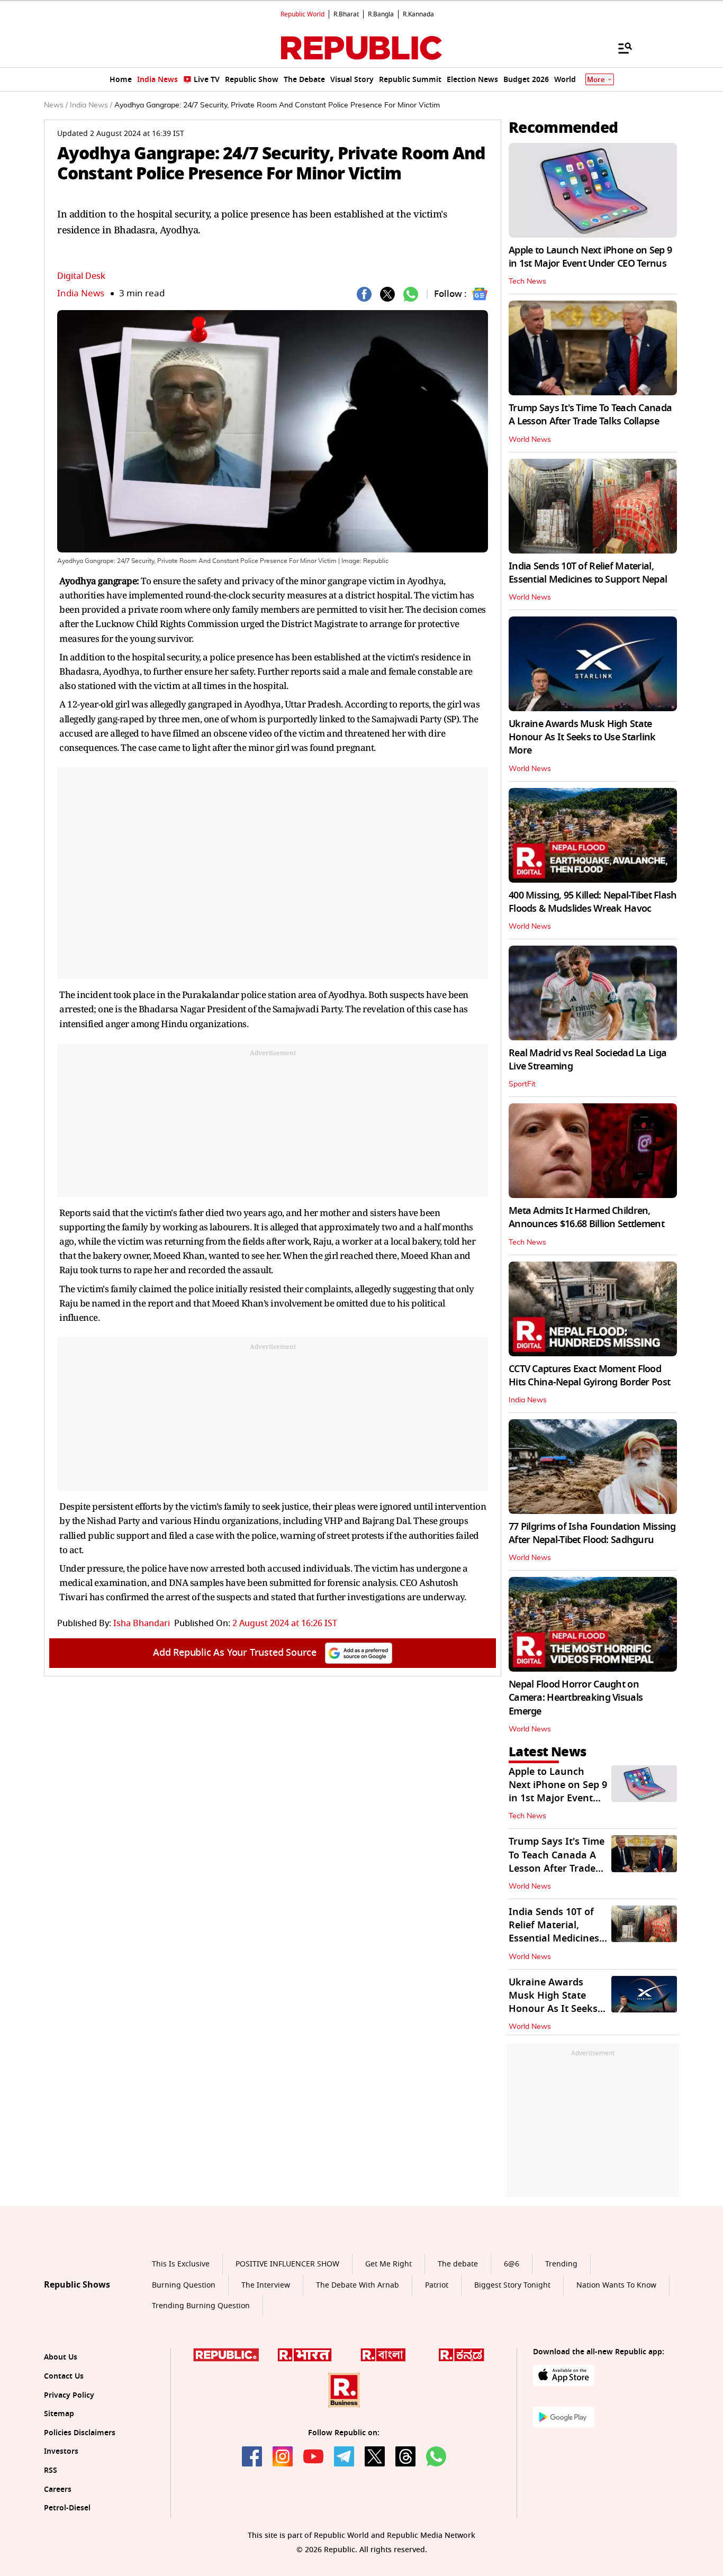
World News (530, 440)
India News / (91, 105)
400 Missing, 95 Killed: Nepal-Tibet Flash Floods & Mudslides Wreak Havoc (593, 902)
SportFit (522, 1084)
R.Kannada (418, 14)
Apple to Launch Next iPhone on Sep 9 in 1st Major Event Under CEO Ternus (590, 257)
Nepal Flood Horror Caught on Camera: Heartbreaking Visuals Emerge (576, 1698)
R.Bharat (346, 14)
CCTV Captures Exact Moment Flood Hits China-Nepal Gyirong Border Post (589, 1376)
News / (56, 105)
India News (81, 293)
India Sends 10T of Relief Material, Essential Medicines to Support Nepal (588, 573)
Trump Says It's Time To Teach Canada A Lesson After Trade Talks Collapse (590, 415)
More (596, 80)
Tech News (527, 282)
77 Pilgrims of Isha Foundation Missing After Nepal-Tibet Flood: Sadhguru (592, 1533)
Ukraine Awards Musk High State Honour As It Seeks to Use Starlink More (582, 737)
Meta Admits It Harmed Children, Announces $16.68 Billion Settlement (586, 1217)
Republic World (302, 14)
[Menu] (620, 48)
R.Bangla (381, 14)
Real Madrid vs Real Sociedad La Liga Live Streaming (588, 1060)
